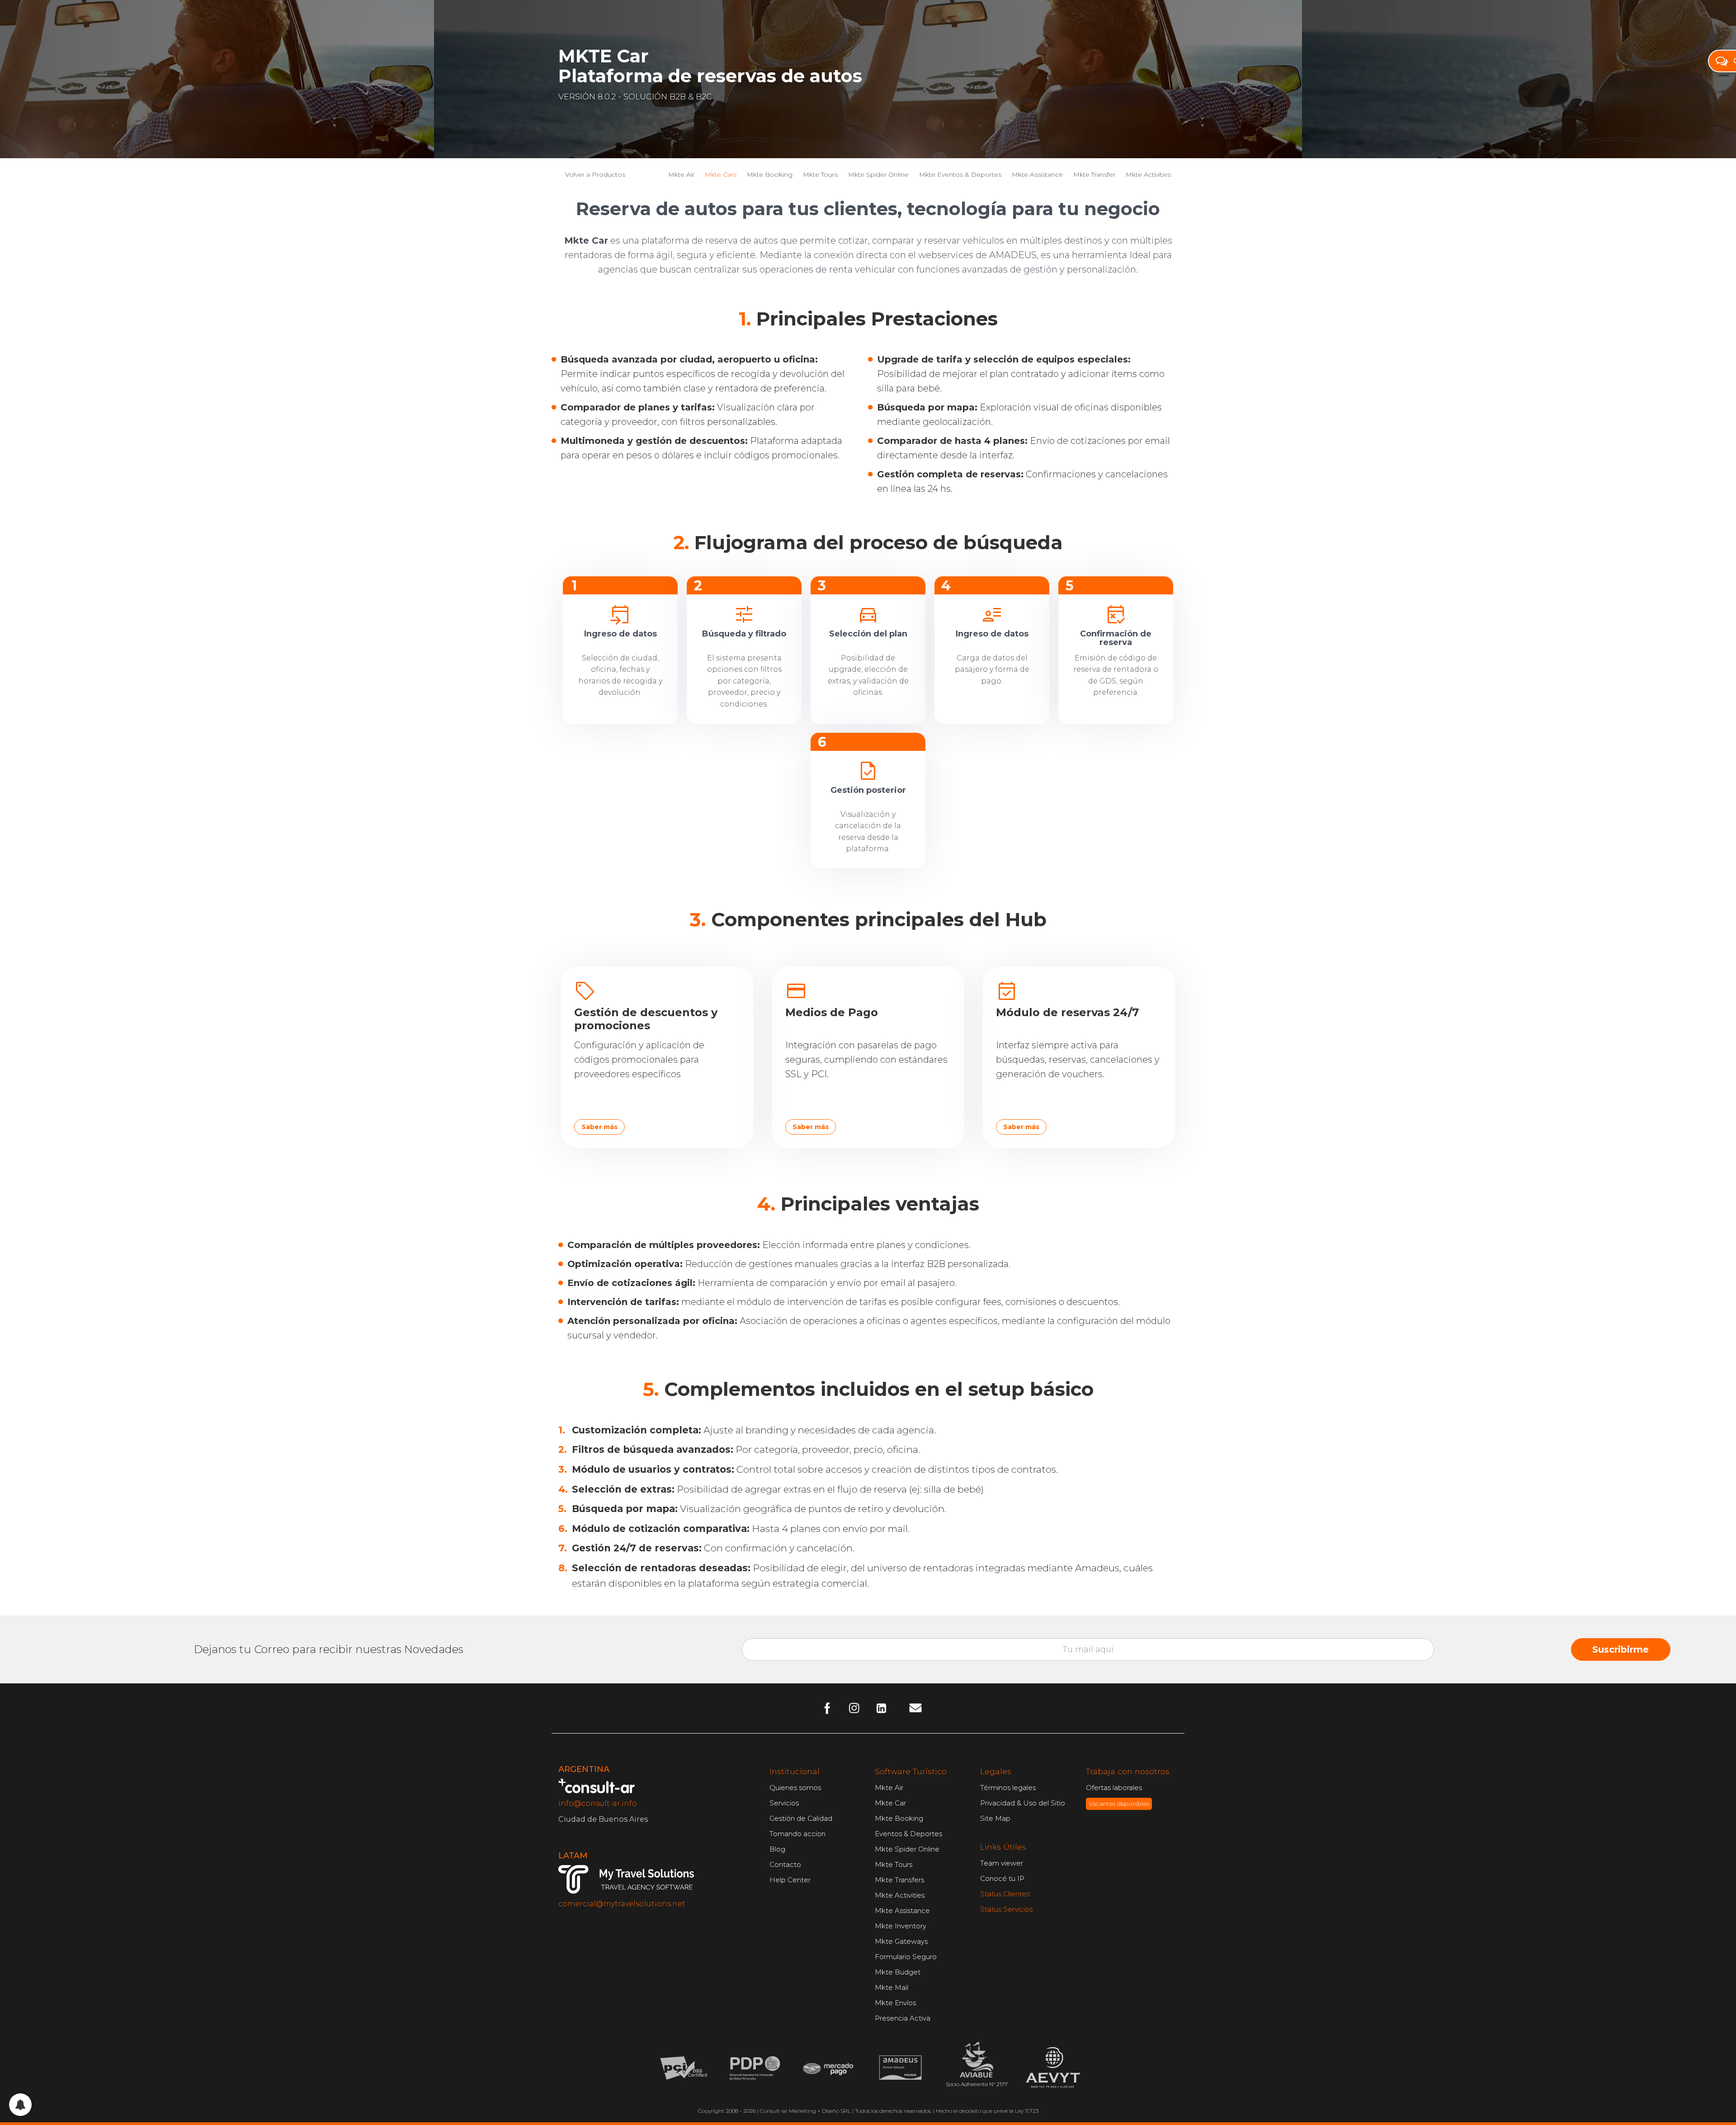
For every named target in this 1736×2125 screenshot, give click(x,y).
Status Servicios (1006, 1909)
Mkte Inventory (901, 1926)
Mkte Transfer (1094, 174)
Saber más (599, 1127)
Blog (777, 1849)
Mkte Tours (820, 174)
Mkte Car (890, 1803)
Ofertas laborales (1114, 1788)
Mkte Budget (898, 1972)
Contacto (785, 1864)
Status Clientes (1005, 1894)
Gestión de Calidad (801, 1818)
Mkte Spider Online (878, 174)
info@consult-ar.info (598, 1803)
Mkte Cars (721, 174)
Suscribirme (1620, 1649)
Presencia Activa (903, 2018)
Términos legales (1008, 1788)
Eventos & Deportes (908, 1834)
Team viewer (1002, 1863)
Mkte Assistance (1037, 174)
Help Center (790, 1880)
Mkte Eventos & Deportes (960, 174)
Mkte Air (681, 174)
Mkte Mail (892, 1987)
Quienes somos (795, 1788)
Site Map (995, 1818)
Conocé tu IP (1002, 1878)
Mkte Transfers (899, 1880)
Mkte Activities (1148, 174)
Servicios (784, 1803)
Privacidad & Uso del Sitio (1023, 1803)
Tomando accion (797, 1834)
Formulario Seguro (906, 1957)
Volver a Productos (595, 174)
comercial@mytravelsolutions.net (622, 1904)
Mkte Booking (770, 174)
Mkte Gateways (901, 1941)
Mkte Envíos (895, 2003)
